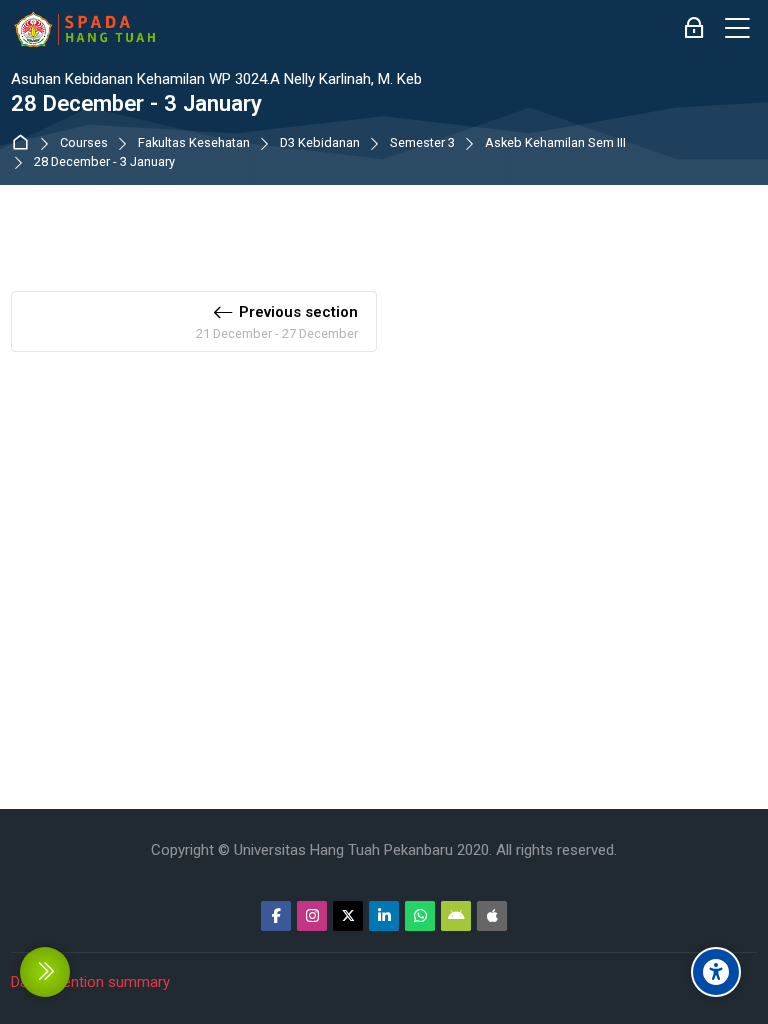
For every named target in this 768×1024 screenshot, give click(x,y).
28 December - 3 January (104, 162)
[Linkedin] (384, 916)
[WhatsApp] (420, 916)
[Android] (456, 916)
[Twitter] (348, 916)
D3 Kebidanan (320, 143)
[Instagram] (312, 916)
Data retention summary (90, 982)
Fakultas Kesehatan (194, 143)
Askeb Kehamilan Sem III (555, 143)
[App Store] (492, 916)
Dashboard (24, 143)
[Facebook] (276, 916)
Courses (84, 143)
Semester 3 (422, 143)
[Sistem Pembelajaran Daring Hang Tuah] (84, 29)
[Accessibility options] (716, 972)
